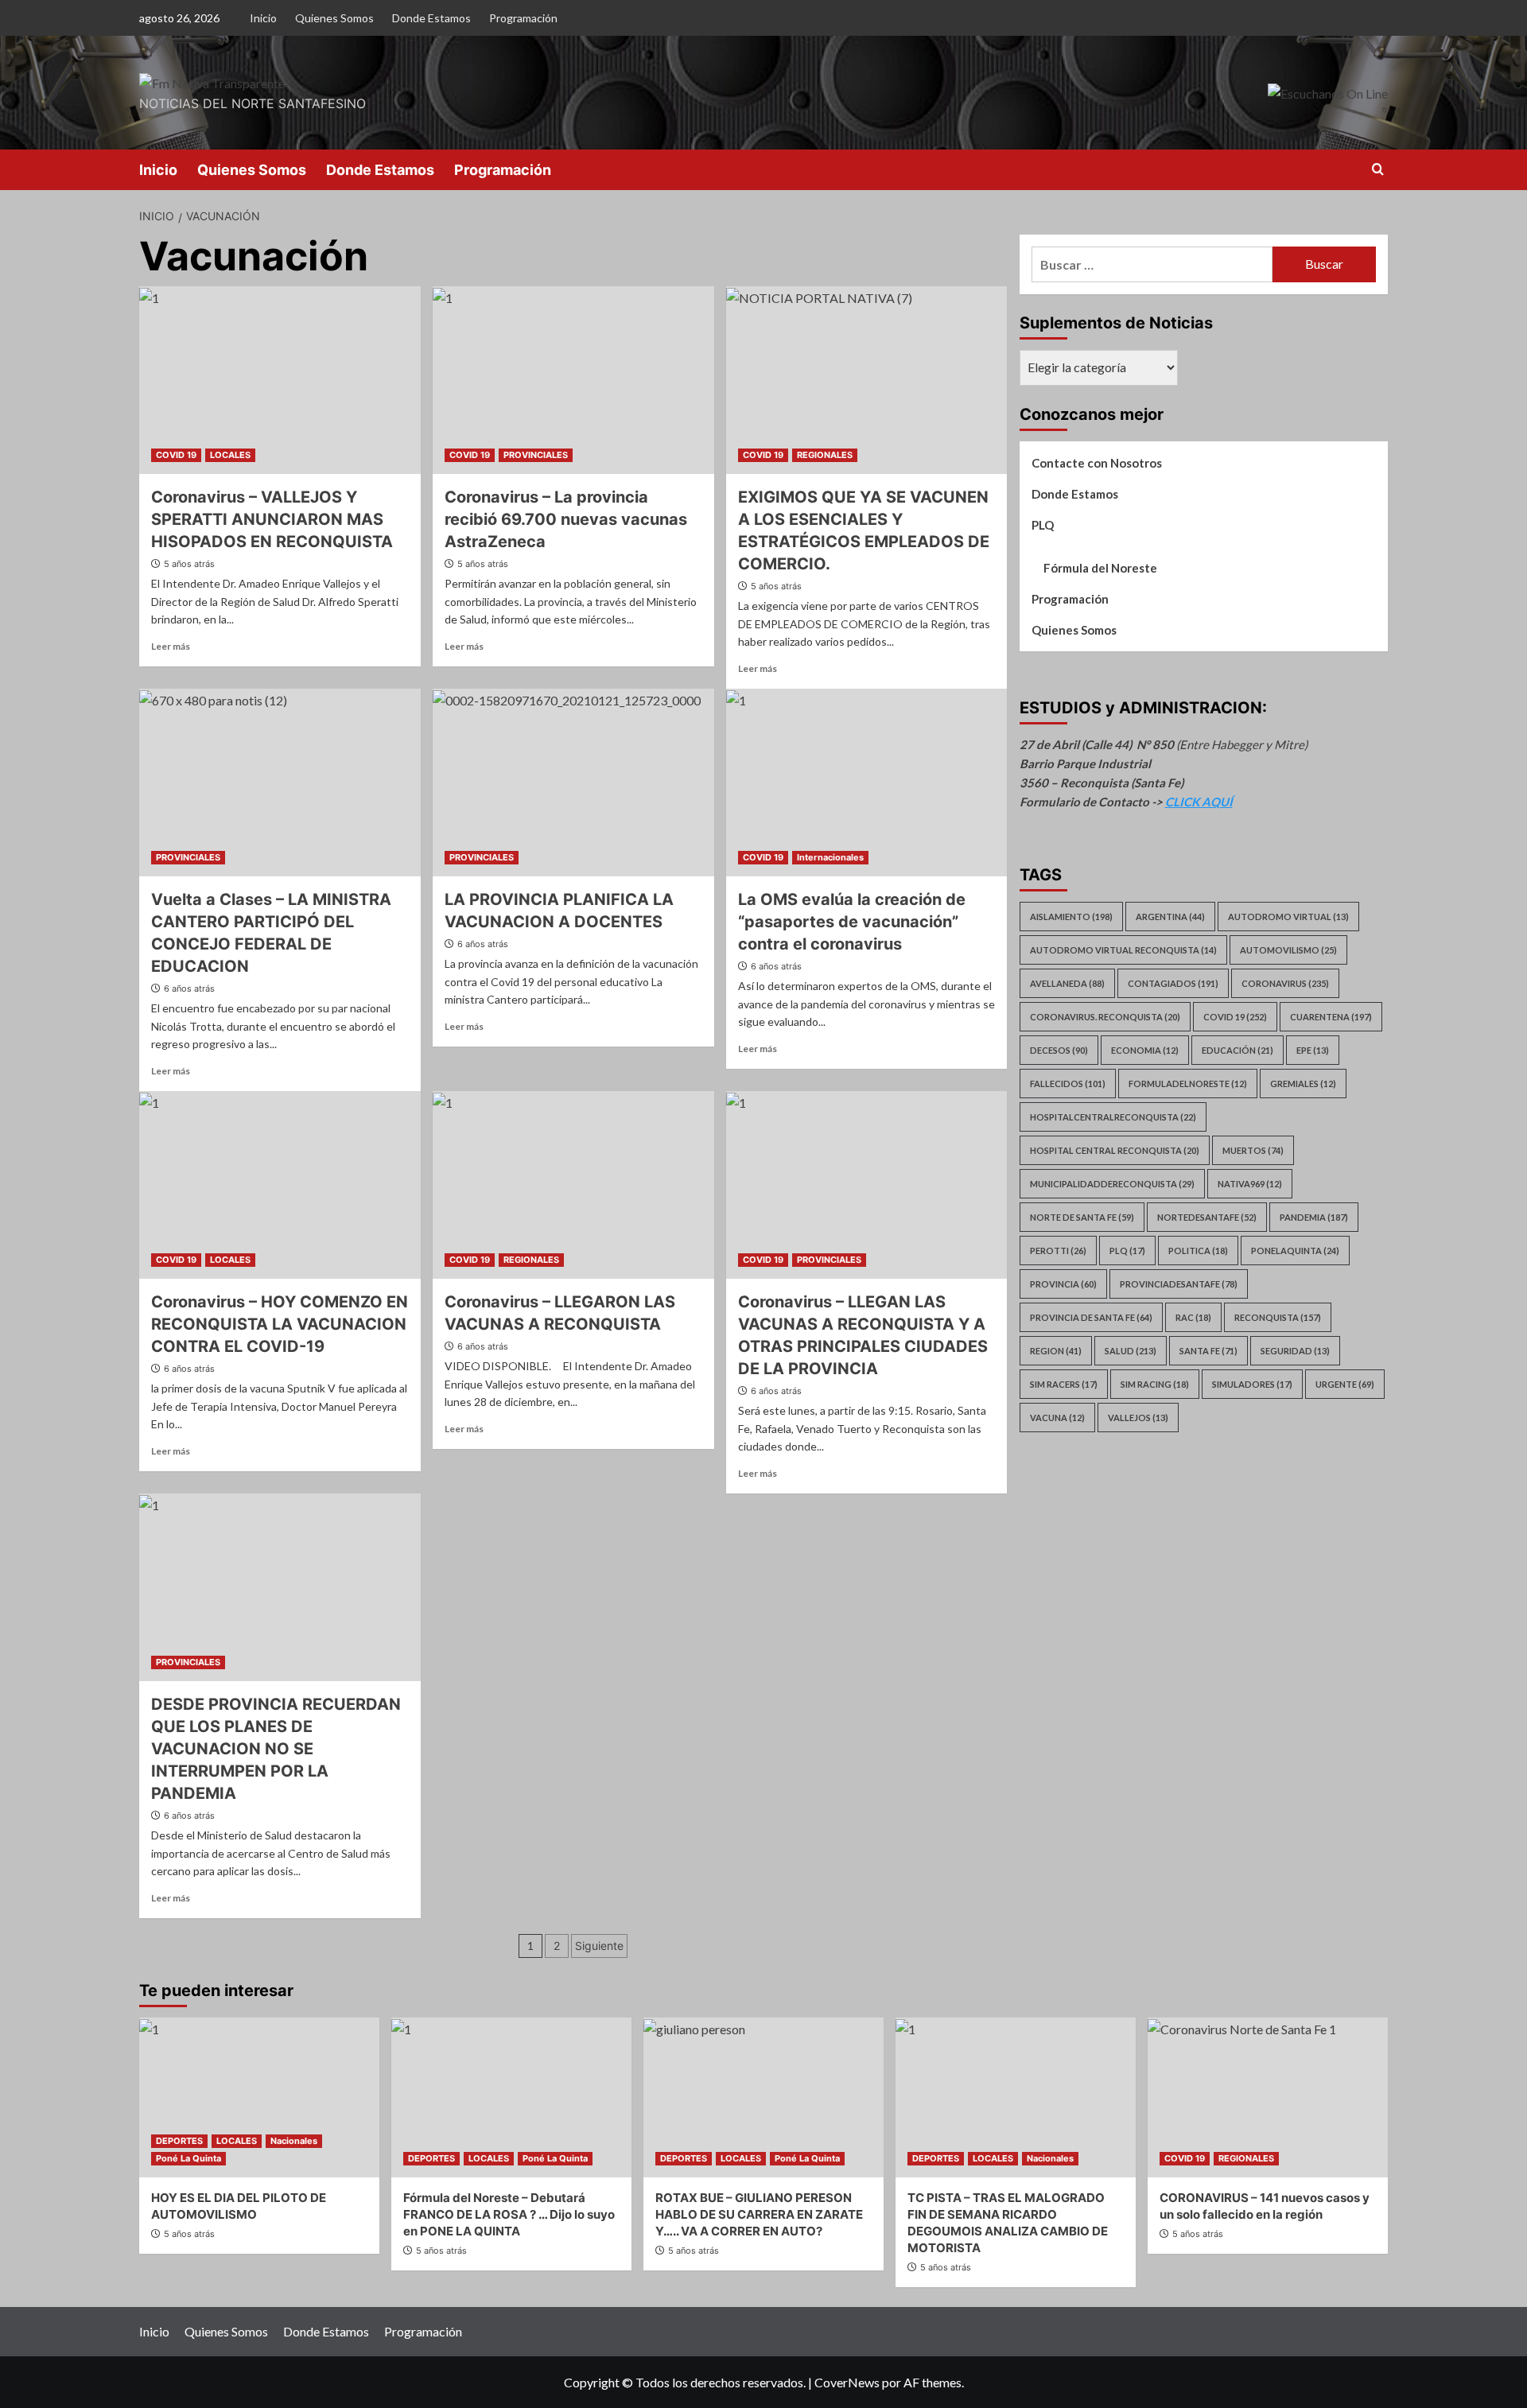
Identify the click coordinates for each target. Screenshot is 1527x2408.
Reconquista (1278, 1317)
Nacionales (294, 2141)
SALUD (1131, 1351)
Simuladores (1252, 1384)
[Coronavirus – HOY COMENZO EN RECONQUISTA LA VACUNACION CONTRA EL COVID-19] (280, 1185)
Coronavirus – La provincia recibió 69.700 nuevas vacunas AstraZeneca (566, 519)
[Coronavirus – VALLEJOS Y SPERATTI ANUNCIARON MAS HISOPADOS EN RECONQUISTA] (280, 380)
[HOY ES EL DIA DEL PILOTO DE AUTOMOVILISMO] (259, 2097)
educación (1238, 1050)
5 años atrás (189, 564)
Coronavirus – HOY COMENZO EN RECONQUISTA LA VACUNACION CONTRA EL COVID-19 (280, 1324)
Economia (1145, 1050)
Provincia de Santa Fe (1091, 1317)
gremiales (1303, 1084)
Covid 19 (1235, 1017)
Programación (523, 18)
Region (1056, 1351)
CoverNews (847, 2382)
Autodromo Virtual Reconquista (1123, 950)
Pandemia (1314, 1217)
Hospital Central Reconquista (1115, 1150)
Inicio (263, 18)
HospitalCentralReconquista (1113, 1117)
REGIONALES (825, 455)
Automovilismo (1288, 950)
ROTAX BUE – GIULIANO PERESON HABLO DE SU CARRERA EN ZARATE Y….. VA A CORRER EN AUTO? (759, 2214)
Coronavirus (1285, 983)
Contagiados (1173, 983)
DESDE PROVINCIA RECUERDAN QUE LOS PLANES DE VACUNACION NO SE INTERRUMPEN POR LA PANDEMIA (276, 1749)
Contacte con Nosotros (1097, 463)
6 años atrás (189, 988)
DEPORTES (179, 2141)
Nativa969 (1250, 1184)
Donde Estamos (431, 18)
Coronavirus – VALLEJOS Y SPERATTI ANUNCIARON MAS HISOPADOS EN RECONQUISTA (272, 519)
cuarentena (1331, 1017)
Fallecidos (1068, 1084)
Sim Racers (1064, 1384)
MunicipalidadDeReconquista (1112, 1184)
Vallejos (1138, 1418)
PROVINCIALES (536, 455)
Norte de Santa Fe (1082, 1217)
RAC (1193, 1317)
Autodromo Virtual (1288, 917)
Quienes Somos (334, 18)
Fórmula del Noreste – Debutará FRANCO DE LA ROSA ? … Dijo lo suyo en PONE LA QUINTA (509, 2214)
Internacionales (830, 857)
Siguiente (599, 1946)
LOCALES (230, 455)
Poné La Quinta (188, 2158)
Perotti (1058, 1251)
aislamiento (1071, 917)
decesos (1059, 1050)
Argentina (1170, 917)
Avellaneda (1067, 983)
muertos (1253, 1150)
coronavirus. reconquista (1105, 1017)
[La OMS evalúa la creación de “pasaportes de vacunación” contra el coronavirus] (867, 783)
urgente (1345, 1384)
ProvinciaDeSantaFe (1179, 1284)
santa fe (1208, 1351)
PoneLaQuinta (1295, 1251)
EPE (1313, 1050)
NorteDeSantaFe (1207, 1217)
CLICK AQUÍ (1199, 802)
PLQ (1043, 525)
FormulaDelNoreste (1188, 1084)
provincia (1063, 1284)
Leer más (171, 646)
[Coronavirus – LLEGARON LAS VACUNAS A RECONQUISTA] (573, 1185)
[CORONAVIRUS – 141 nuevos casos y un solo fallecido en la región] (1268, 2097)
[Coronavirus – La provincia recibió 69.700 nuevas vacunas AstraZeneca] (573, 380)
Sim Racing (1155, 1384)
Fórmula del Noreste (1100, 568)
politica (1198, 1251)
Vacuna (1057, 1418)
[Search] (1378, 170)
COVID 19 (176, 455)
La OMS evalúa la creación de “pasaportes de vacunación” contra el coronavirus (852, 922)
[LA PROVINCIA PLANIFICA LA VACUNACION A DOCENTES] (573, 783)
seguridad (1295, 1351)
